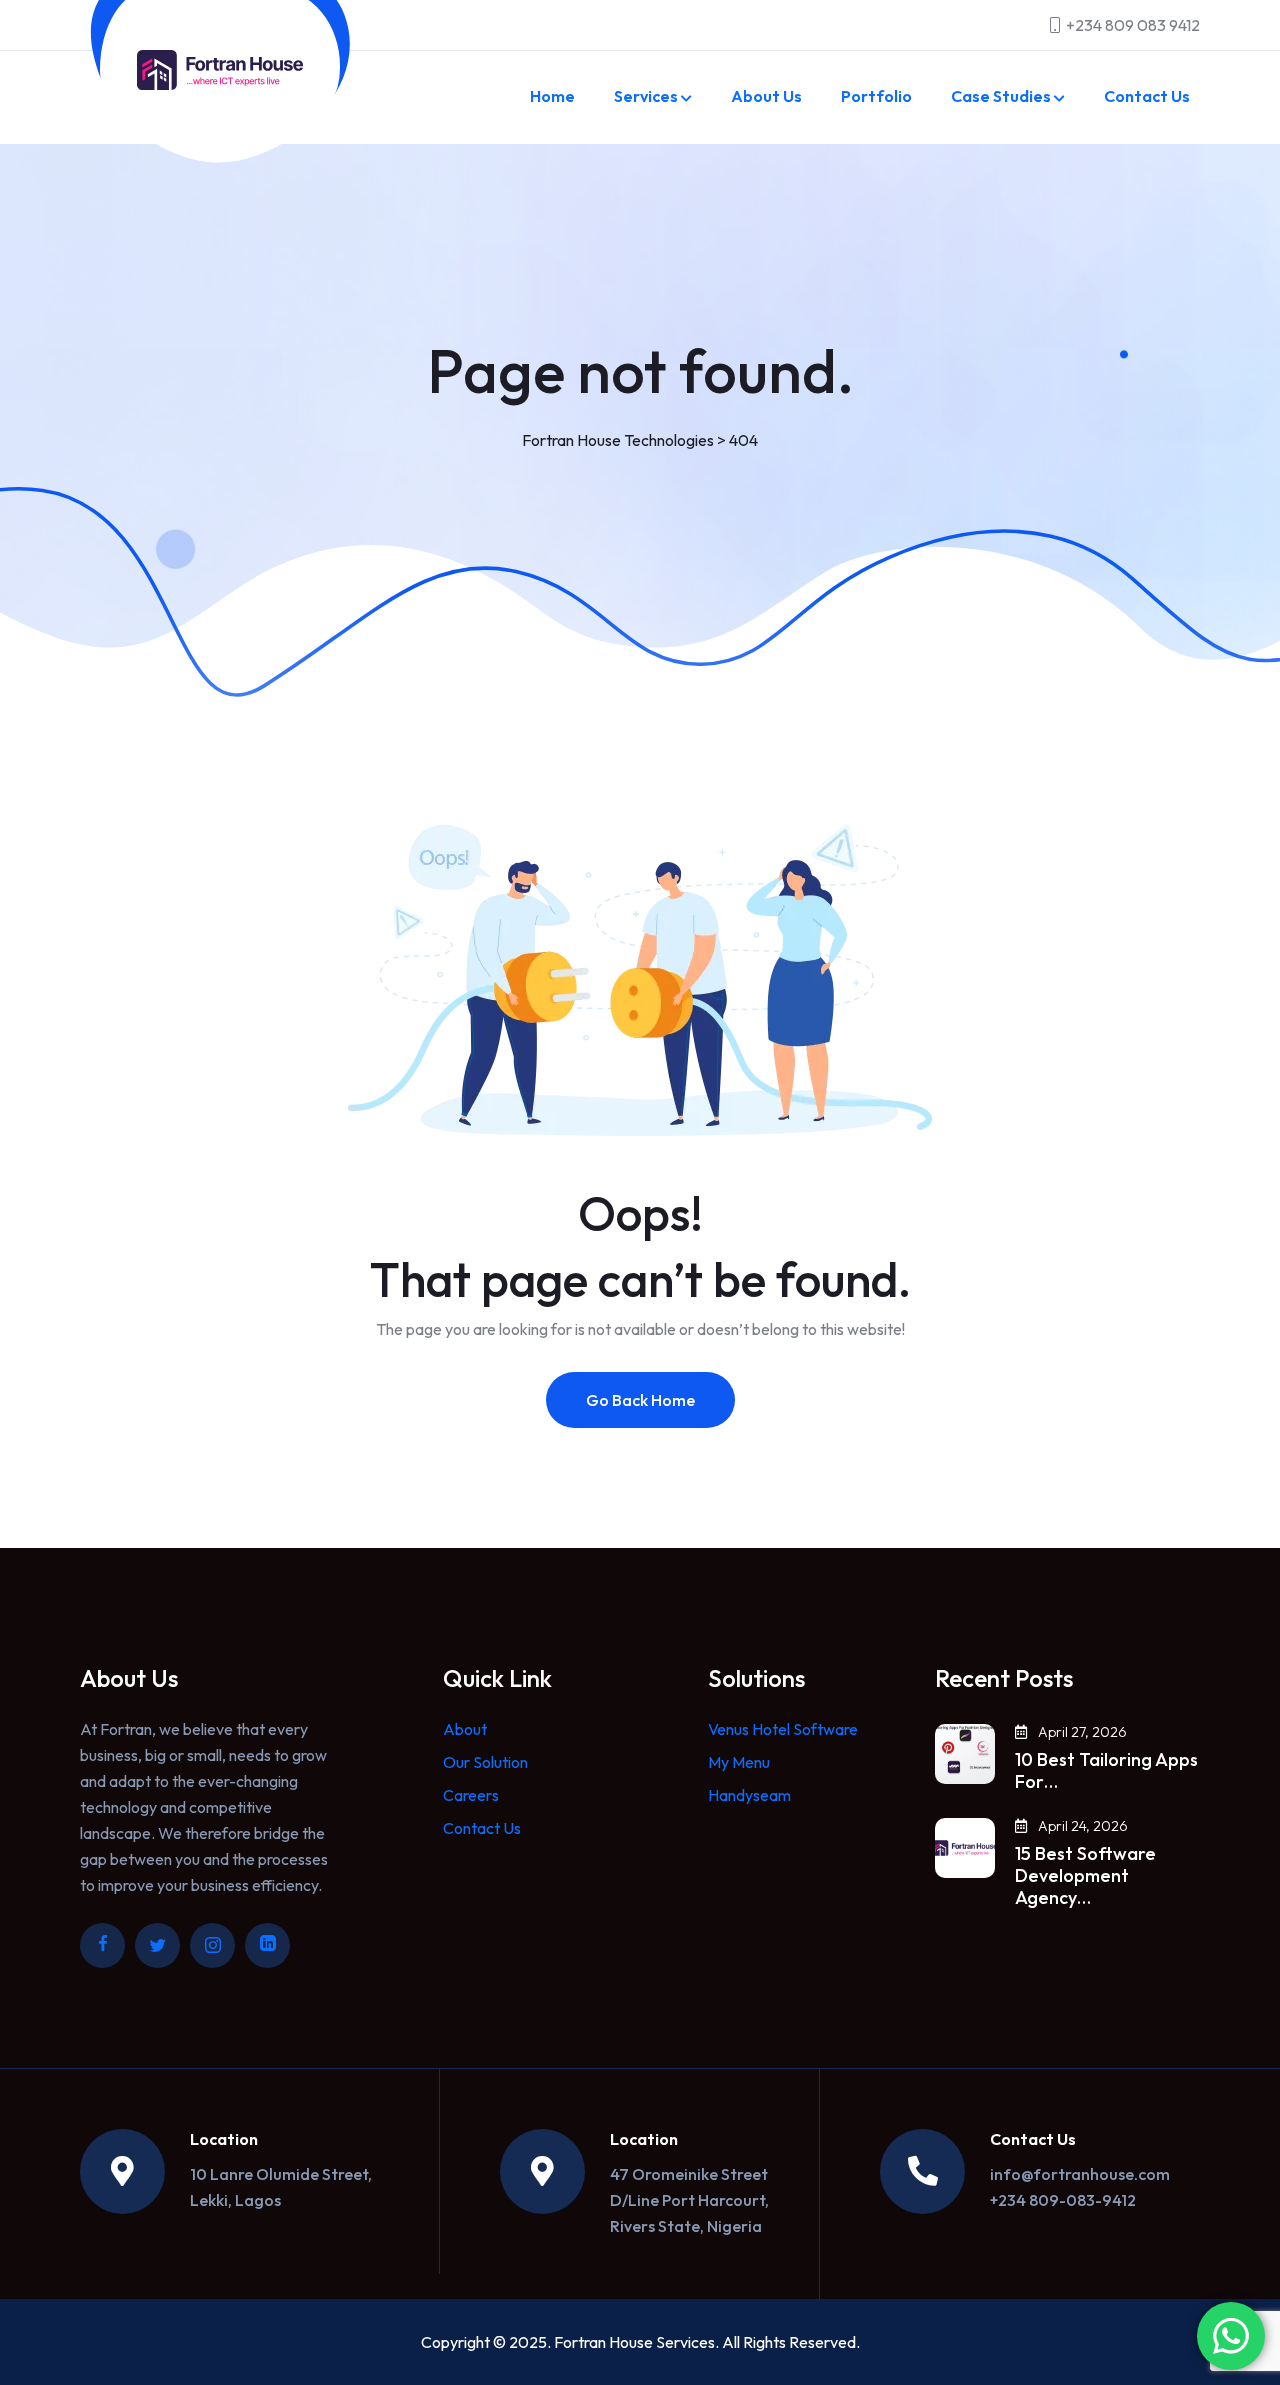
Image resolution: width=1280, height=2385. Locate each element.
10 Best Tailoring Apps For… (1106, 1771)
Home (552, 96)
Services (646, 96)
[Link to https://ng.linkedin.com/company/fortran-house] (267, 1945)
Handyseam (749, 1795)
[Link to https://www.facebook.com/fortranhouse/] (102, 1945)
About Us (766, 96)
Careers (471, 1795)
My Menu (739, 1762)
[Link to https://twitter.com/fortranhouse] (157, 1945)
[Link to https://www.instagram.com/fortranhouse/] (212, 1945)
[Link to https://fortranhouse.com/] (220, 70)
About (465, 1729)
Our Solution (485, 1762)
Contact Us (1147, 96)
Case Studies (1001, 96)
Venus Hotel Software (783, 1729)
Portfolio (876, 96)
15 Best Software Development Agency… (1085, 1876)
